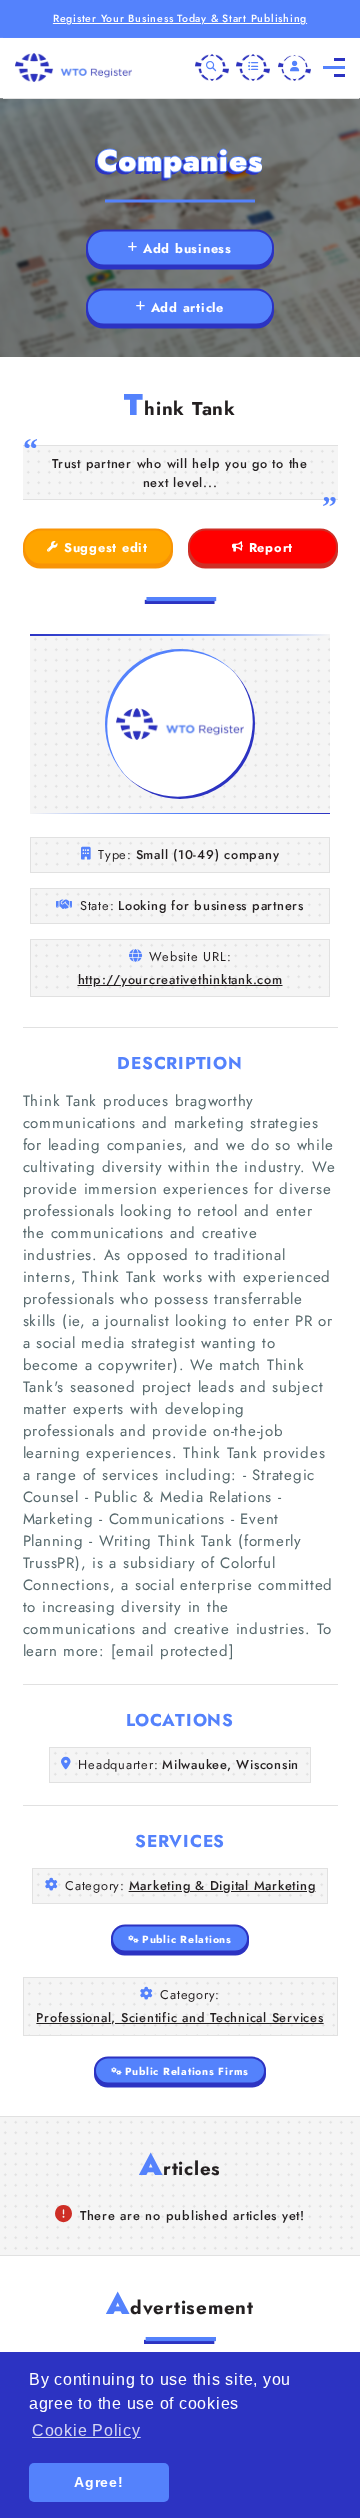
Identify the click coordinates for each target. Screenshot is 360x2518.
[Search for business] (212, 68)
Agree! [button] (99, 2482)
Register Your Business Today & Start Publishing (180, 18)
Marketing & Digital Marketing (222, 1885)
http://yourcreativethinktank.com (180, 979)
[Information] (253, 68)
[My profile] (295, 68)
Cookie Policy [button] (86, 2430)
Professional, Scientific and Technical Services (179, 2017)
